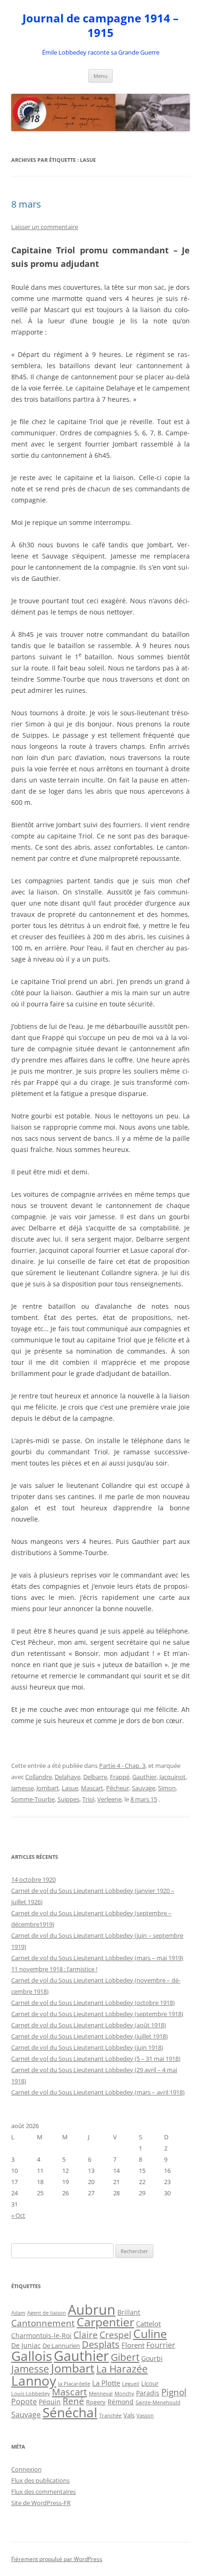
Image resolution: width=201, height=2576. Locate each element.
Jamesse (22, 1788)
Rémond (121, 2402)
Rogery (96, 2402)
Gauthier (144, 1777)
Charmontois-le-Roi (41, 2336)
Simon (167, 1788)
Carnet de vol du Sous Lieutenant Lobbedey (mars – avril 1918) (98, 2092)
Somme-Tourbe (33, 1799)
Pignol (174, 2392)
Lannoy (34, 2381)
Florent (133, 2345)
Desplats (101, 2344)
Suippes (68, 1799)
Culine (150, 2333)
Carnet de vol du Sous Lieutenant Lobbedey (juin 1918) (87, 2047)
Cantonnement (43, 2323)
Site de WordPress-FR (41, 2503)
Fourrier (161, 2345)
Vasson (145, 2415)
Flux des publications (40, 2480)
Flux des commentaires (43, 2492)
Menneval (101, 2393)
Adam (18, 2313)
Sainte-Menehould (158, 2402)
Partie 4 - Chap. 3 (122, 1766)
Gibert (125, 2357)
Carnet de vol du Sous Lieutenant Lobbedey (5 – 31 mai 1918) (96, 2059)
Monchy (124, 2393)
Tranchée (110, 2415)
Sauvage (144, 1788)
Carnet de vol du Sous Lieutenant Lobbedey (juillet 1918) (90, 2036)
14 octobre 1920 (33, 1879)
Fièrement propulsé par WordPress (57, 2559)
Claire (86, 2335)
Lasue (70, 1788)
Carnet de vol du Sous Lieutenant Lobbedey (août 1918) (89, 2025)
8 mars (26, 204)
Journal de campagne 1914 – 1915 (100, 26)
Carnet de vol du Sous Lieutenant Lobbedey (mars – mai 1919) (97, 1958)
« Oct (18, 2215)
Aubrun (92, 2310)
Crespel (115, 2335)
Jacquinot (172, 1777)
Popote (24, 2401)
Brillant (129, 2312)
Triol (88, 1799)
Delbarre (95, 1777)
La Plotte (106, 2383)
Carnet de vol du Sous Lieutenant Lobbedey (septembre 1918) (97, 2014)
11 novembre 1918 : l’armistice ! (54, 1969)
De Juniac (26, 2345)
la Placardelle (74, 2384)
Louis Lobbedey (31, 2393)
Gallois (32, 2356)
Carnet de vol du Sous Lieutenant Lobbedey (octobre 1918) (93, 2003)
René (73, 2401)
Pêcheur (118, 1788)
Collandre (39, 1777)
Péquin (50, 2402)
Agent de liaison (47, 2313)
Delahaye (68, 1777)
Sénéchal (70, 2412)
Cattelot (148, 2324)
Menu (100, 76)
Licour (150, 2383)
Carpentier (105, 2322)
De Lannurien (61, 2346)
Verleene (109, 1799)
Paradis (148, 2393)
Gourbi (152, 2359)
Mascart (92, 1788)
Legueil (131, 2384)
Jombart (48, 1788)
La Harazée (122, 2369)
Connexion (26, 2469)
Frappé (120, 1777)
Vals (129, 2415)
